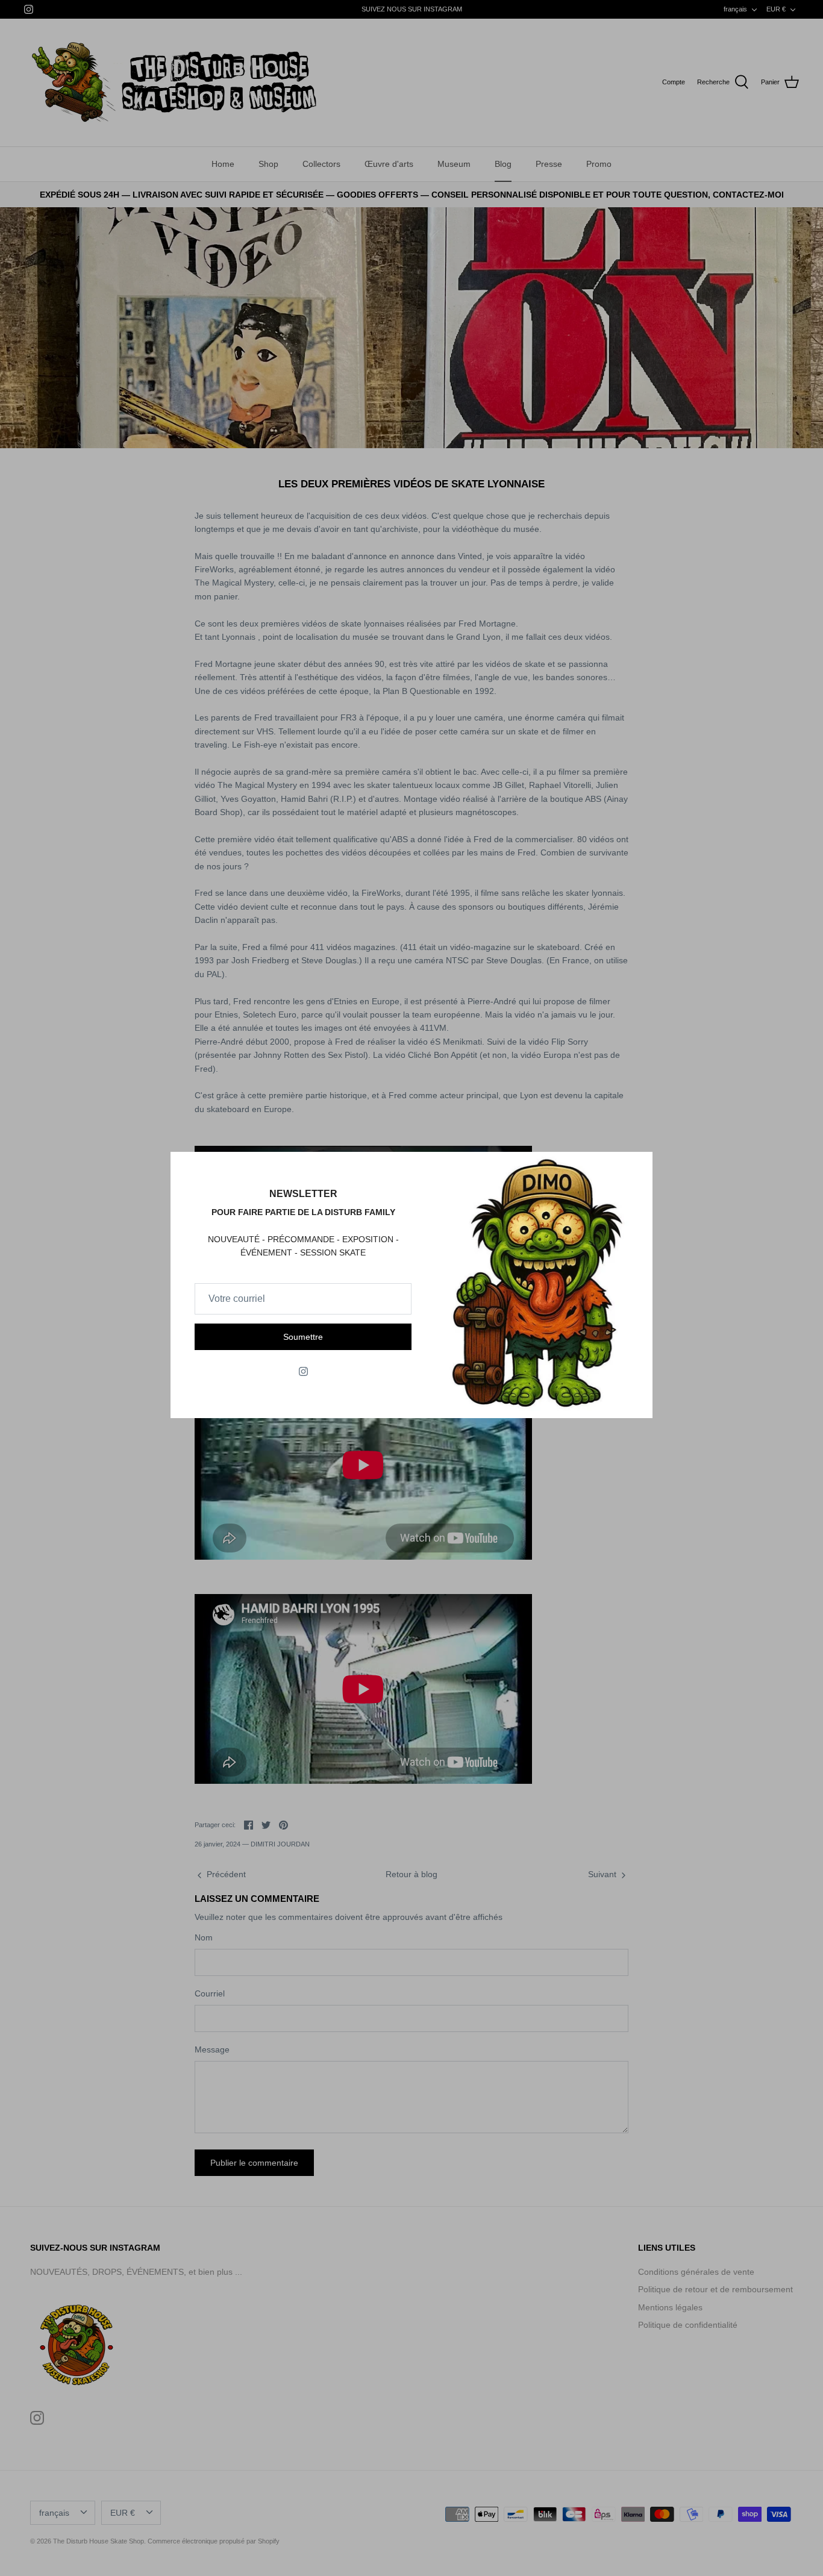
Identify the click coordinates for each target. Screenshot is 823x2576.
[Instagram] (303, 1371)
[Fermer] (637, 1167)
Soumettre (303, 1337)
